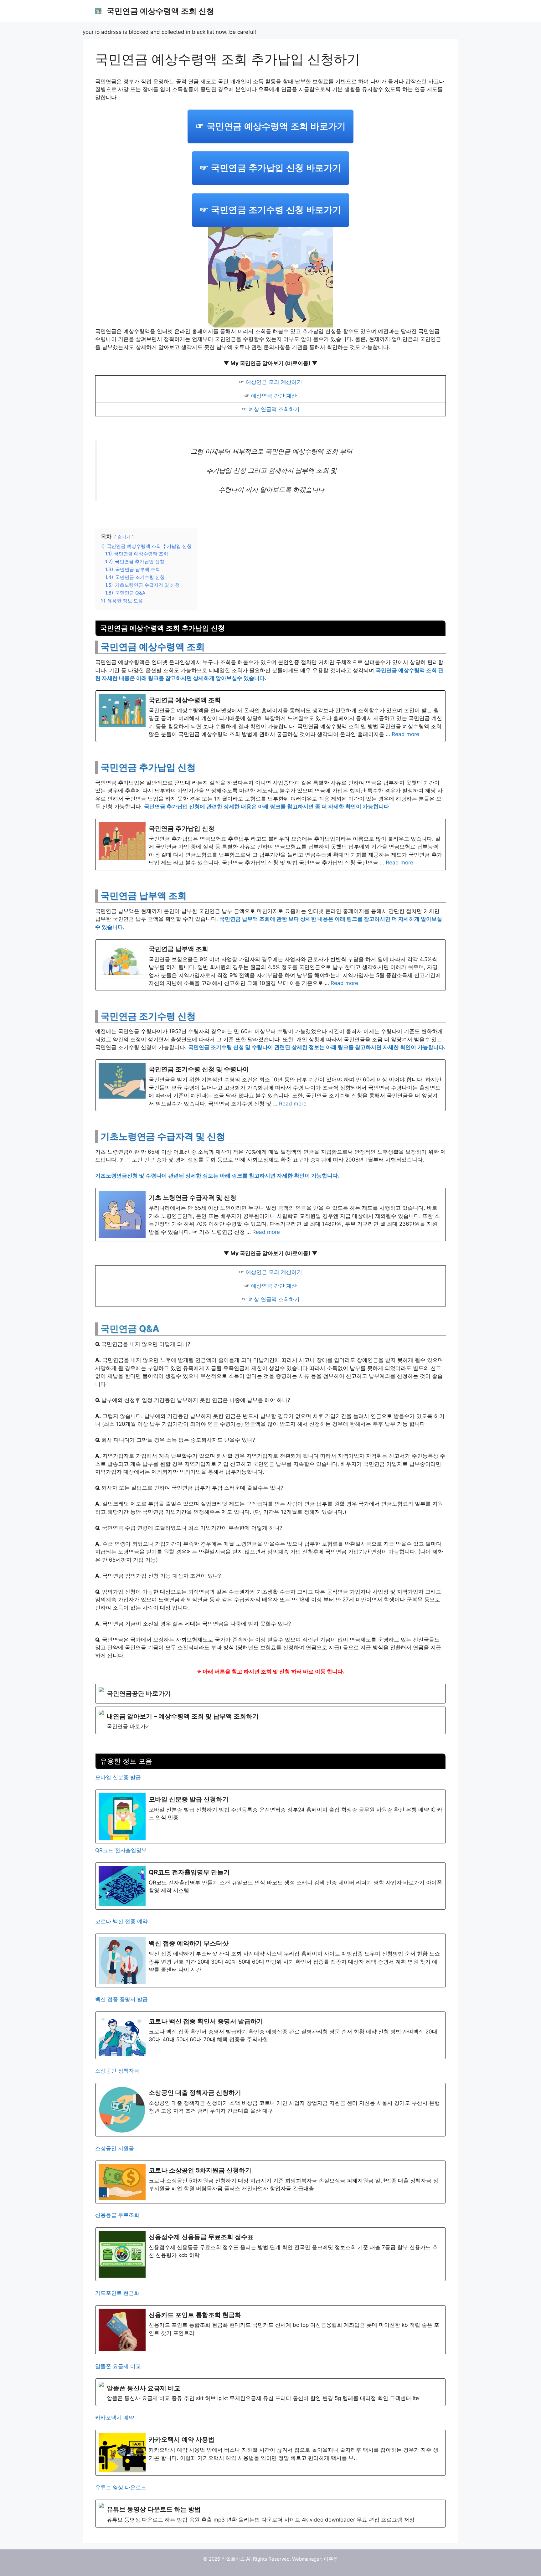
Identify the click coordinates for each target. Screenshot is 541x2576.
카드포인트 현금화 (117, 2293)
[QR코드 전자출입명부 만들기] (270, 1886)
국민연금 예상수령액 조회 (153, 647)
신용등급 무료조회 (117, 2215)
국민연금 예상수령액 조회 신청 (160, 11)
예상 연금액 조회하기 (274, 409)
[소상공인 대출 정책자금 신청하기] (270, 2110)
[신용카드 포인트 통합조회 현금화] (270, 2330)
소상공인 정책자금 (117, 2071)
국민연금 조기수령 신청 (148, 1016)
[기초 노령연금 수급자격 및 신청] (270, 1215)
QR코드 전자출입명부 (121, 1850)
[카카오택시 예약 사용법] (270, 2453)
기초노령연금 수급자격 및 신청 (163, 1136)
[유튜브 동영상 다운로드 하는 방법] (270, 2513)
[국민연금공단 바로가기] (270, 1694)
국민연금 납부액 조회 (144, 896)
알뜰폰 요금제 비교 (118, 2366)
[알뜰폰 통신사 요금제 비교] (270, 2392)
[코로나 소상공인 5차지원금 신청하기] (270, 2182)
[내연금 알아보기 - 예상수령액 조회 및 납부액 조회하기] (270, 1720)
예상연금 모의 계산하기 (274, 382)
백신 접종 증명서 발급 (121, 1999)
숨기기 (124, 537)
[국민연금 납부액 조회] (270, 965)
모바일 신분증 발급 (118, 1777)
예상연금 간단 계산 (274, 396)
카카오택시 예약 (115, 2418)
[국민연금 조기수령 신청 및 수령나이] (270, 1085)
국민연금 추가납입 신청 (148, 767)
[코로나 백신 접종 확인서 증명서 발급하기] (270, 2035)
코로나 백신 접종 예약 (121, 1921)
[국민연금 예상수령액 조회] (270, 716)
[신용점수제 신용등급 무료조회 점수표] (270, 2254)
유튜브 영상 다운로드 (121, 2487)
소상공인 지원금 (115, 2148)
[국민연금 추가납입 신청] (270, 845)
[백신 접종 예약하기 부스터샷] (270, 1960)
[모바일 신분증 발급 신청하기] (270, 1816)
